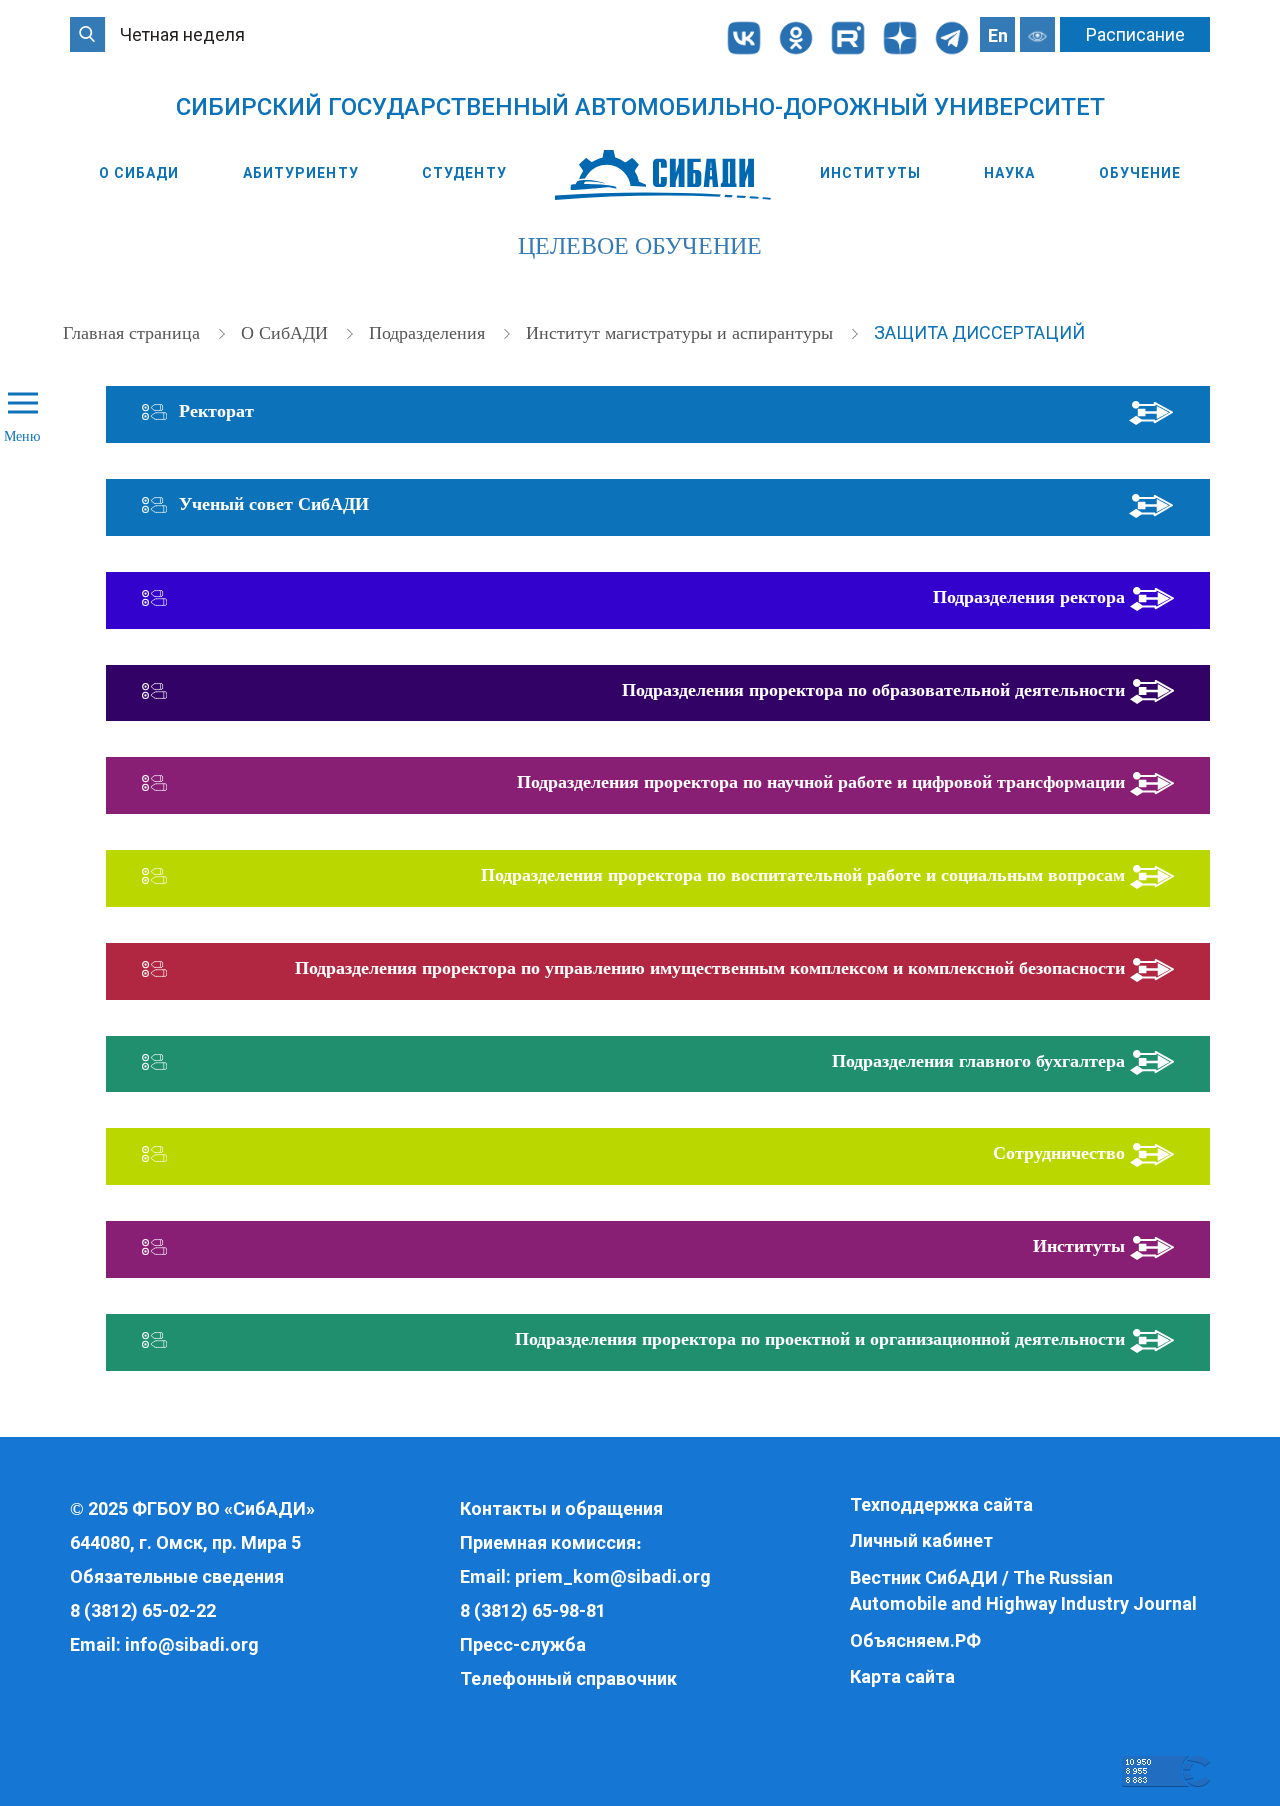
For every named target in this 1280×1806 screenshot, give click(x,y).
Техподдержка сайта (941, 1504)
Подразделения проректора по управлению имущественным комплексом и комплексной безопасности (710, 968)
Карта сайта (902, 1676)
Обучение (1140, 173)
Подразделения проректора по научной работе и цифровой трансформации (821, 782)
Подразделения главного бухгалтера (978, 1061)
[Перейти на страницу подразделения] (1151, 411)
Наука (1010, 173)
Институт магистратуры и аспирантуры (682, 333)
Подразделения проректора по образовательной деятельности (873, 690)
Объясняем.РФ (915, 1640)
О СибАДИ (139, 173)
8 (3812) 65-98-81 (533, 1610)
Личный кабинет (921, 1540)
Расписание (1135, 34)
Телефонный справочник (568, 1678)
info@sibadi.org (192, 1644)
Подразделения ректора (1029, 597)
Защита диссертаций (979, 332)
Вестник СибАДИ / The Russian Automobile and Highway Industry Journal (1023, 1590)
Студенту (464, 173)
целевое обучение (640, 246)
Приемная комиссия (548, 1542)
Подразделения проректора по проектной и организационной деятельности (820, 1339)
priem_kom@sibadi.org (613, 1576)
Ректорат (216, 411)
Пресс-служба (523, 1644)
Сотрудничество (1059, 1153)
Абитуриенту (301, 173)
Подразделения (429, 333)
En (998, 35)
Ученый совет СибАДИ (274, 504)
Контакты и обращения (561, 1508)
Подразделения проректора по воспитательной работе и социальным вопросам (803, 875)
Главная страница (134, 333)
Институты (870, 173)
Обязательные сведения (177, 1576)
